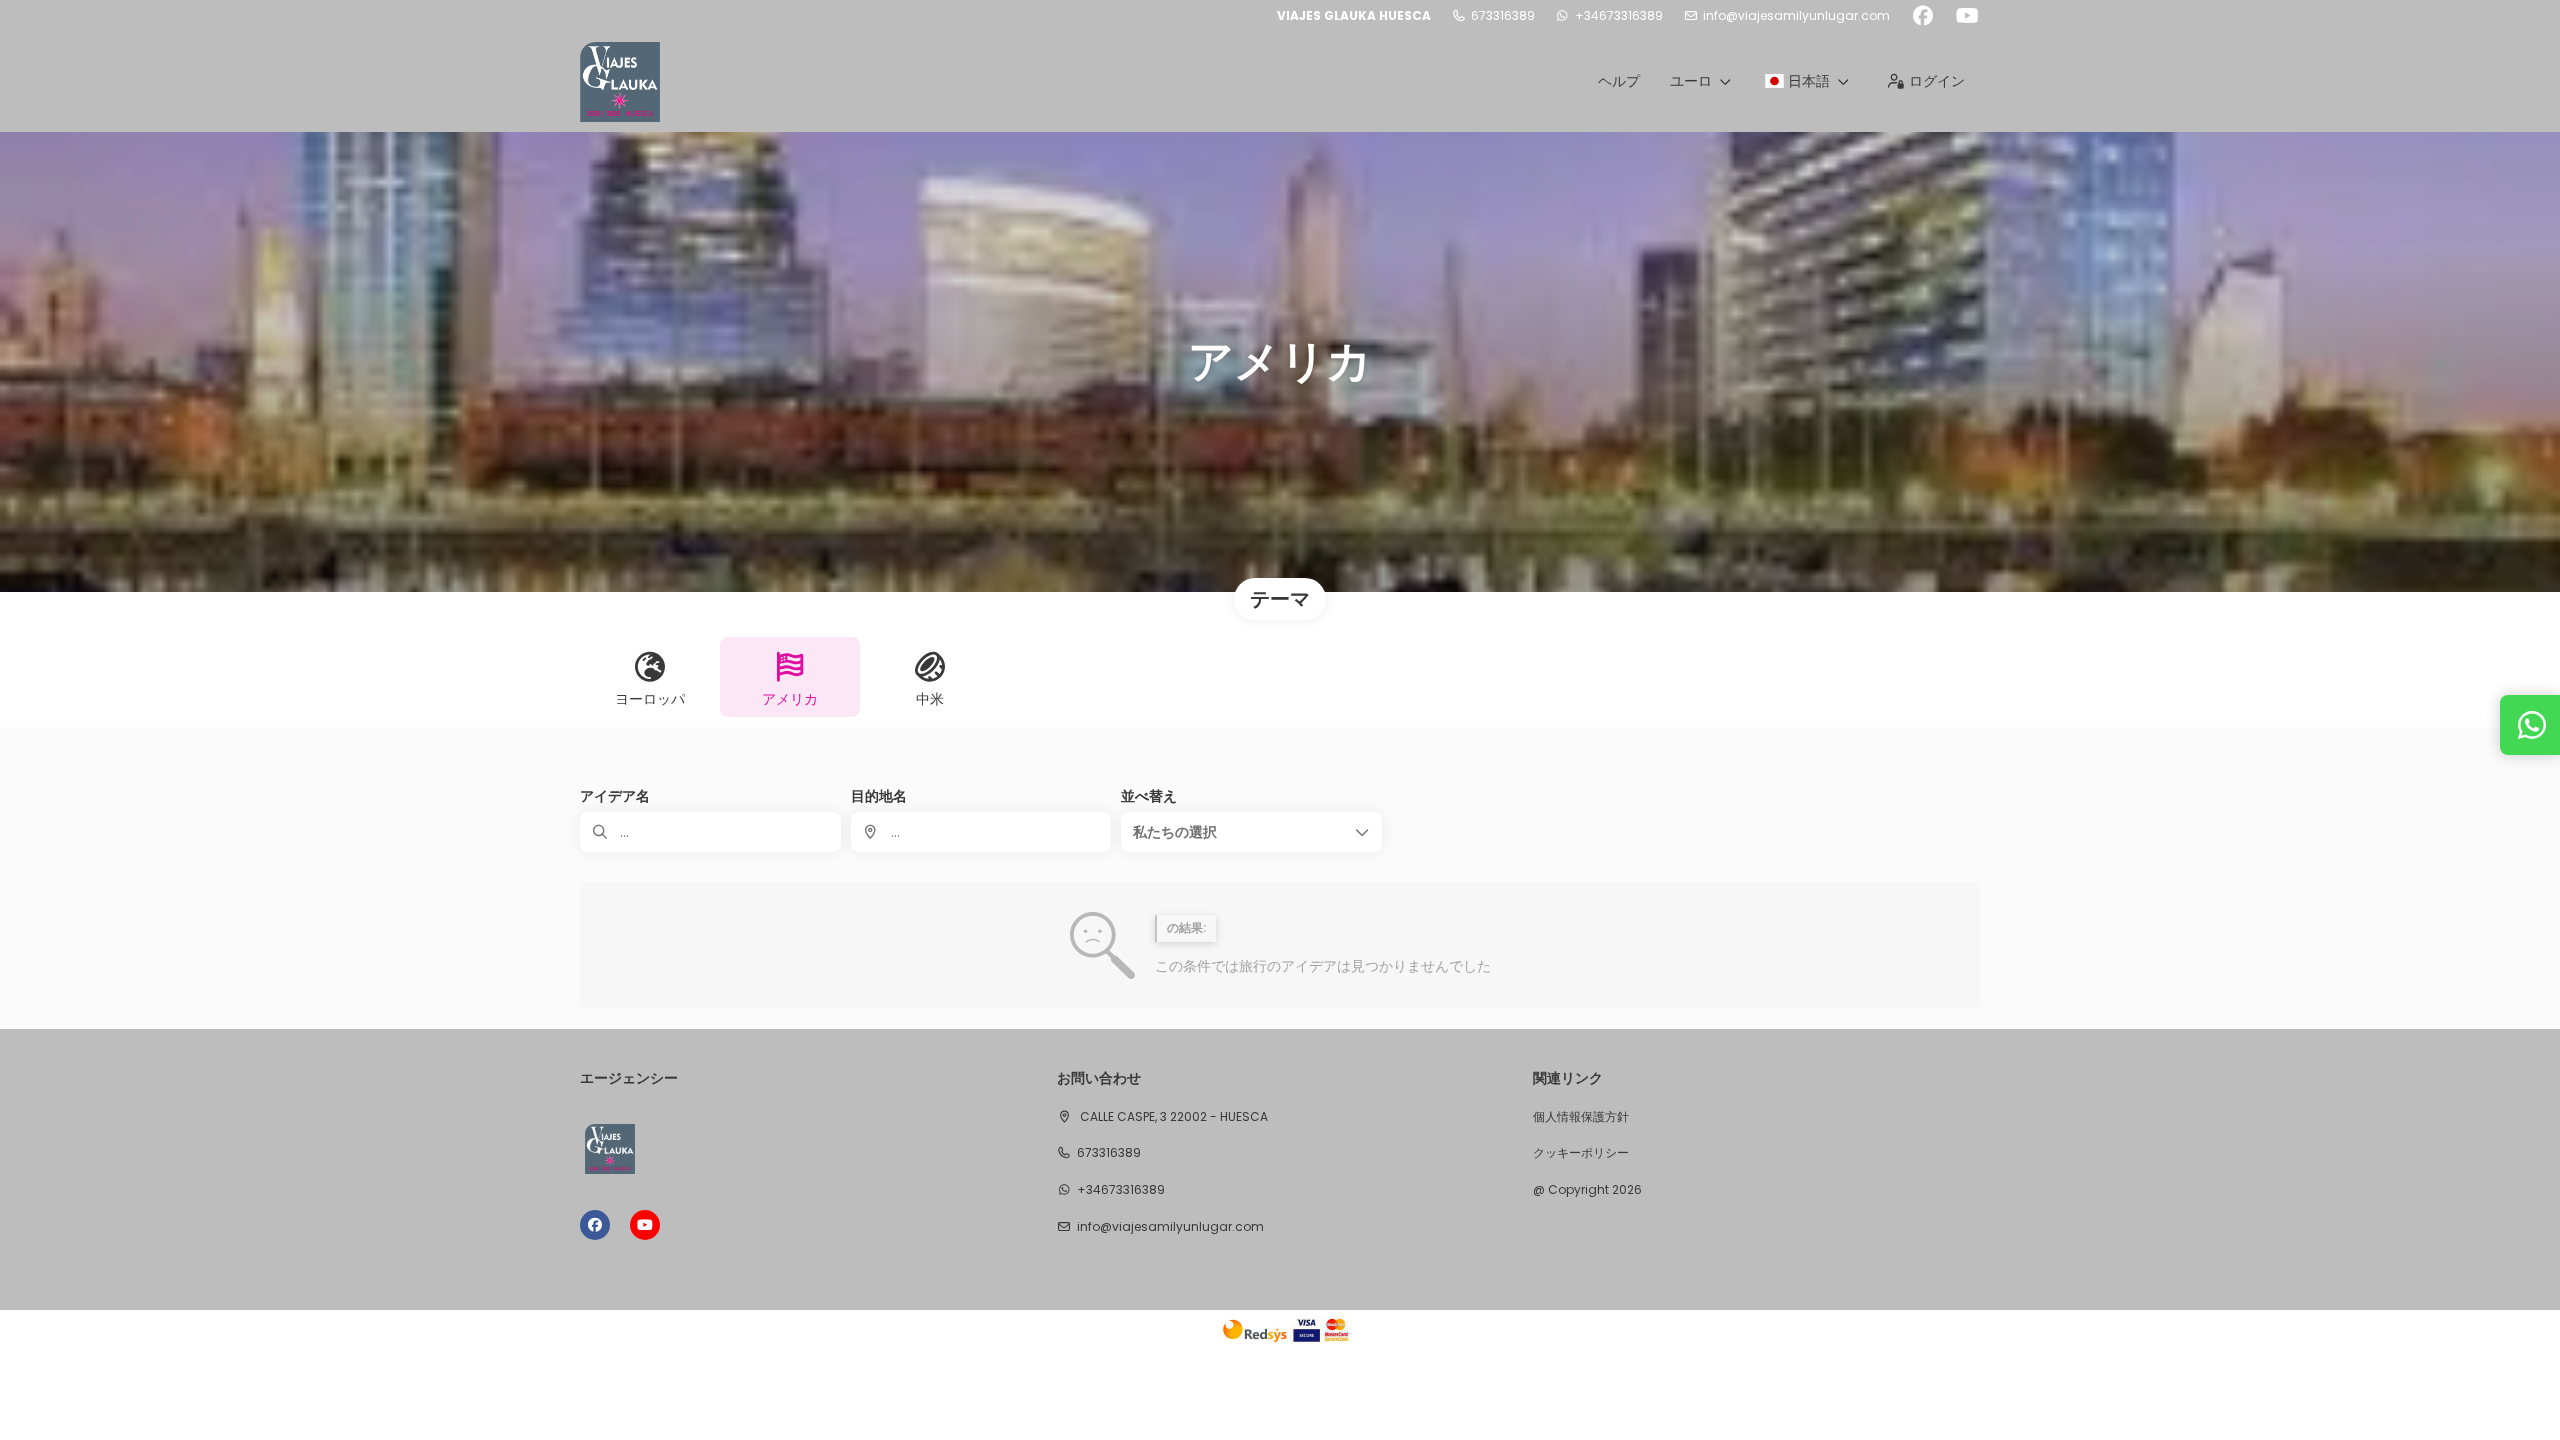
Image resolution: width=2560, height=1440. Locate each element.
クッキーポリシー (1581, 1153)
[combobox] (981, 832)
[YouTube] (1967, 16)
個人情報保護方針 (1581, 1117)
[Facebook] (1922, 16)
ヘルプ (1619, 81)
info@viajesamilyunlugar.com (1796, 16)
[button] (1251, 832)
